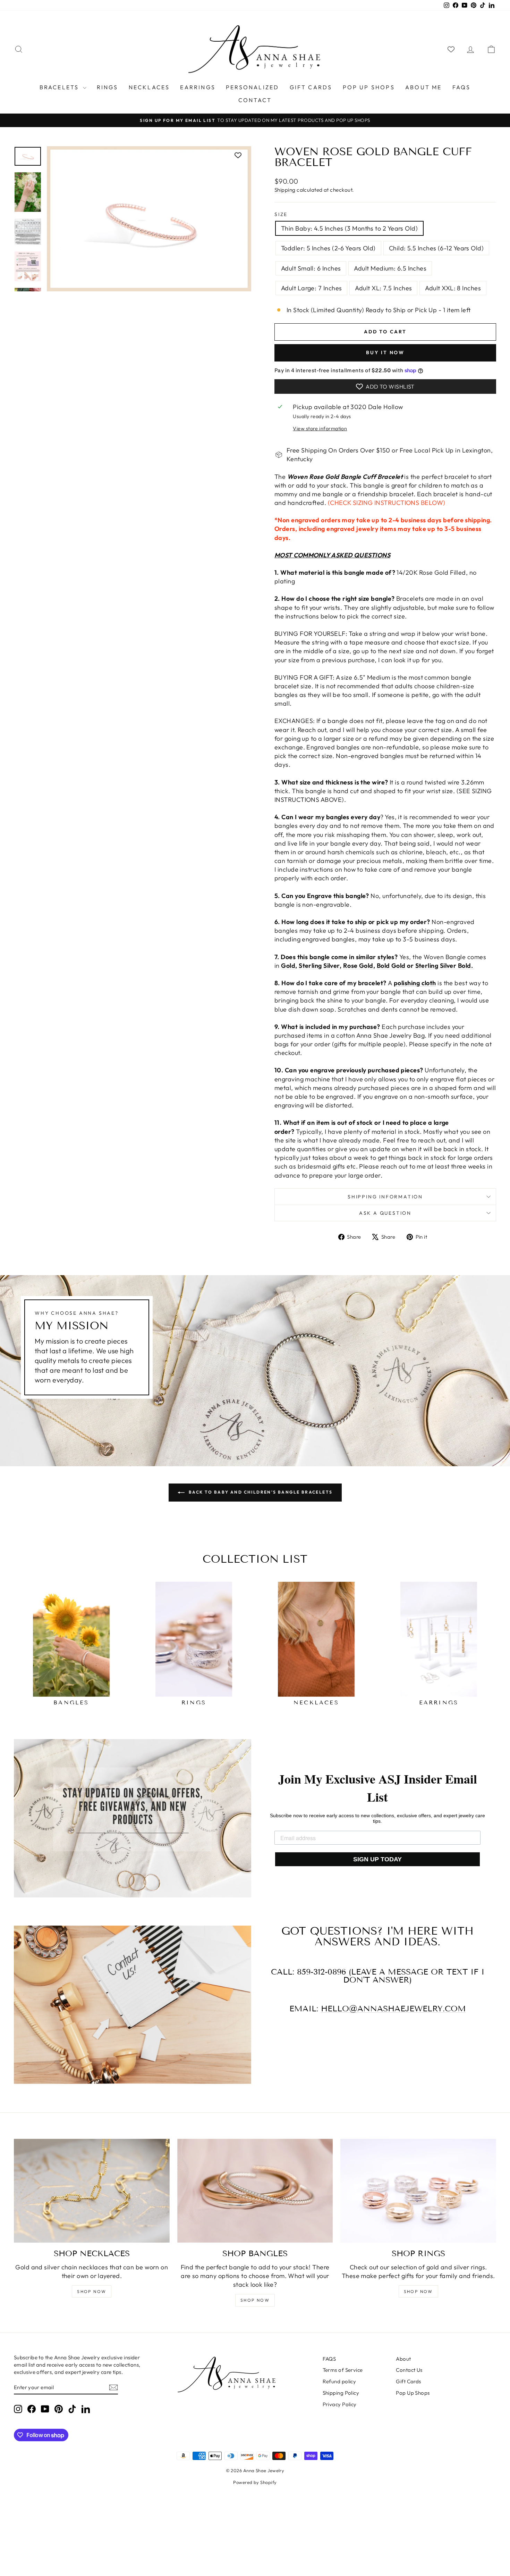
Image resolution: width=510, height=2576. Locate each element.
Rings (108, 87)
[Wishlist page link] (451, 49)
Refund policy (339, 2381)
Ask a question (385, 1213)
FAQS (462, 87)
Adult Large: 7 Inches (311, 288)
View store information (320, 429)
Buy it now (385, 352)
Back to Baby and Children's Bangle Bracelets (260, 1492)
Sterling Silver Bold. (445, 966)
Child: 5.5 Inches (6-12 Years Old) (436, 248)
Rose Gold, (359, 966)
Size (281, 214)
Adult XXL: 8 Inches (453, 288)
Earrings (198, 87)
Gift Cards (311, 87)
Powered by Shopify (255, 2482)
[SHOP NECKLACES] (92, 2191)
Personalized (252, 87)
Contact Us (409, 2370)
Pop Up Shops (369, 87)
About (403, 2359)
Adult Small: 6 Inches (311, 268)
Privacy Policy (340, 2404)
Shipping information (385, 1197)
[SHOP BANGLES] (255, 2191)
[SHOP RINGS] (418, 2191)
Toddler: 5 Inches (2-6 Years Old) (328, 248)
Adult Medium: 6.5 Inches (390, 268)
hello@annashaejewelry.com (393, 2009)
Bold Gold (391, 966)
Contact (255, 100)
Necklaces (149, 87)
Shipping (285, 190)
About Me (424, 87)
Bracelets (60, 87)
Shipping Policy (341, 2393)
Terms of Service (343, 2370)
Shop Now (92, 2291)
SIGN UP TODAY (377, 1859)
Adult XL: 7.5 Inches (383, 288)
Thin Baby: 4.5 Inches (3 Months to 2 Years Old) (349, 228)
